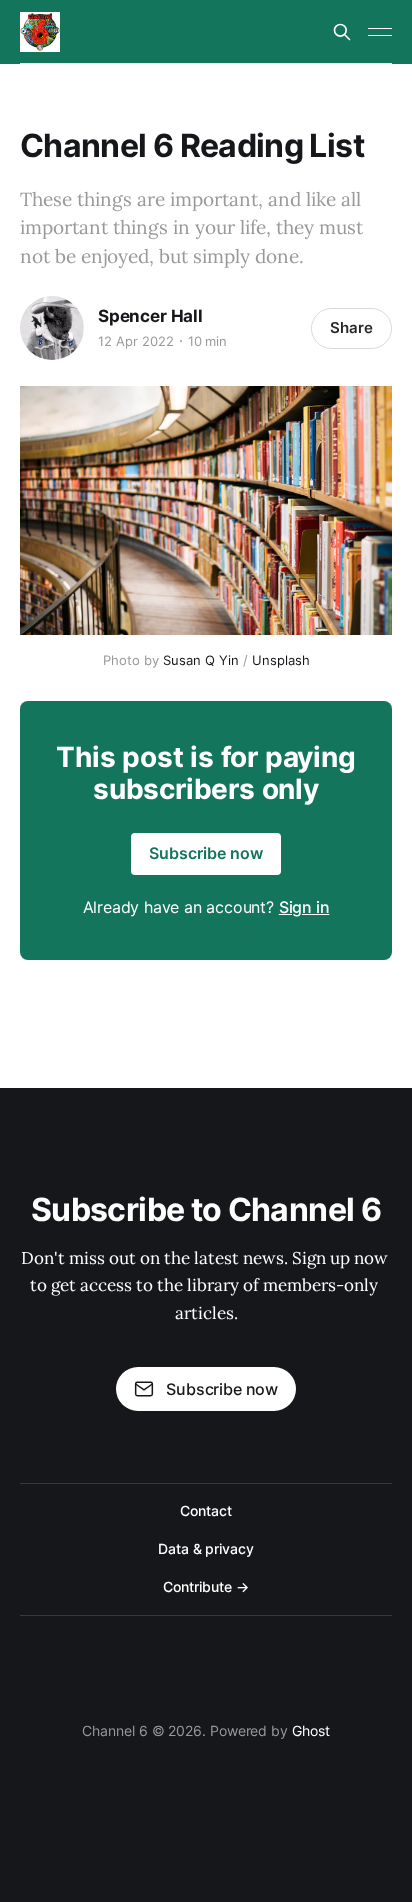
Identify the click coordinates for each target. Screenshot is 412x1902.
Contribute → (205, 1586)
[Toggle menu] (380, 32)
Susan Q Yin (201, 660)
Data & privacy (206, 1548)
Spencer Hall (150, 316)
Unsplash (281, 660)
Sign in (304, 907)
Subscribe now (206, 853)
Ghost (311, 1730)
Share (351, 327)
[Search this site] (342, 32)
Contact (205, 1510)
